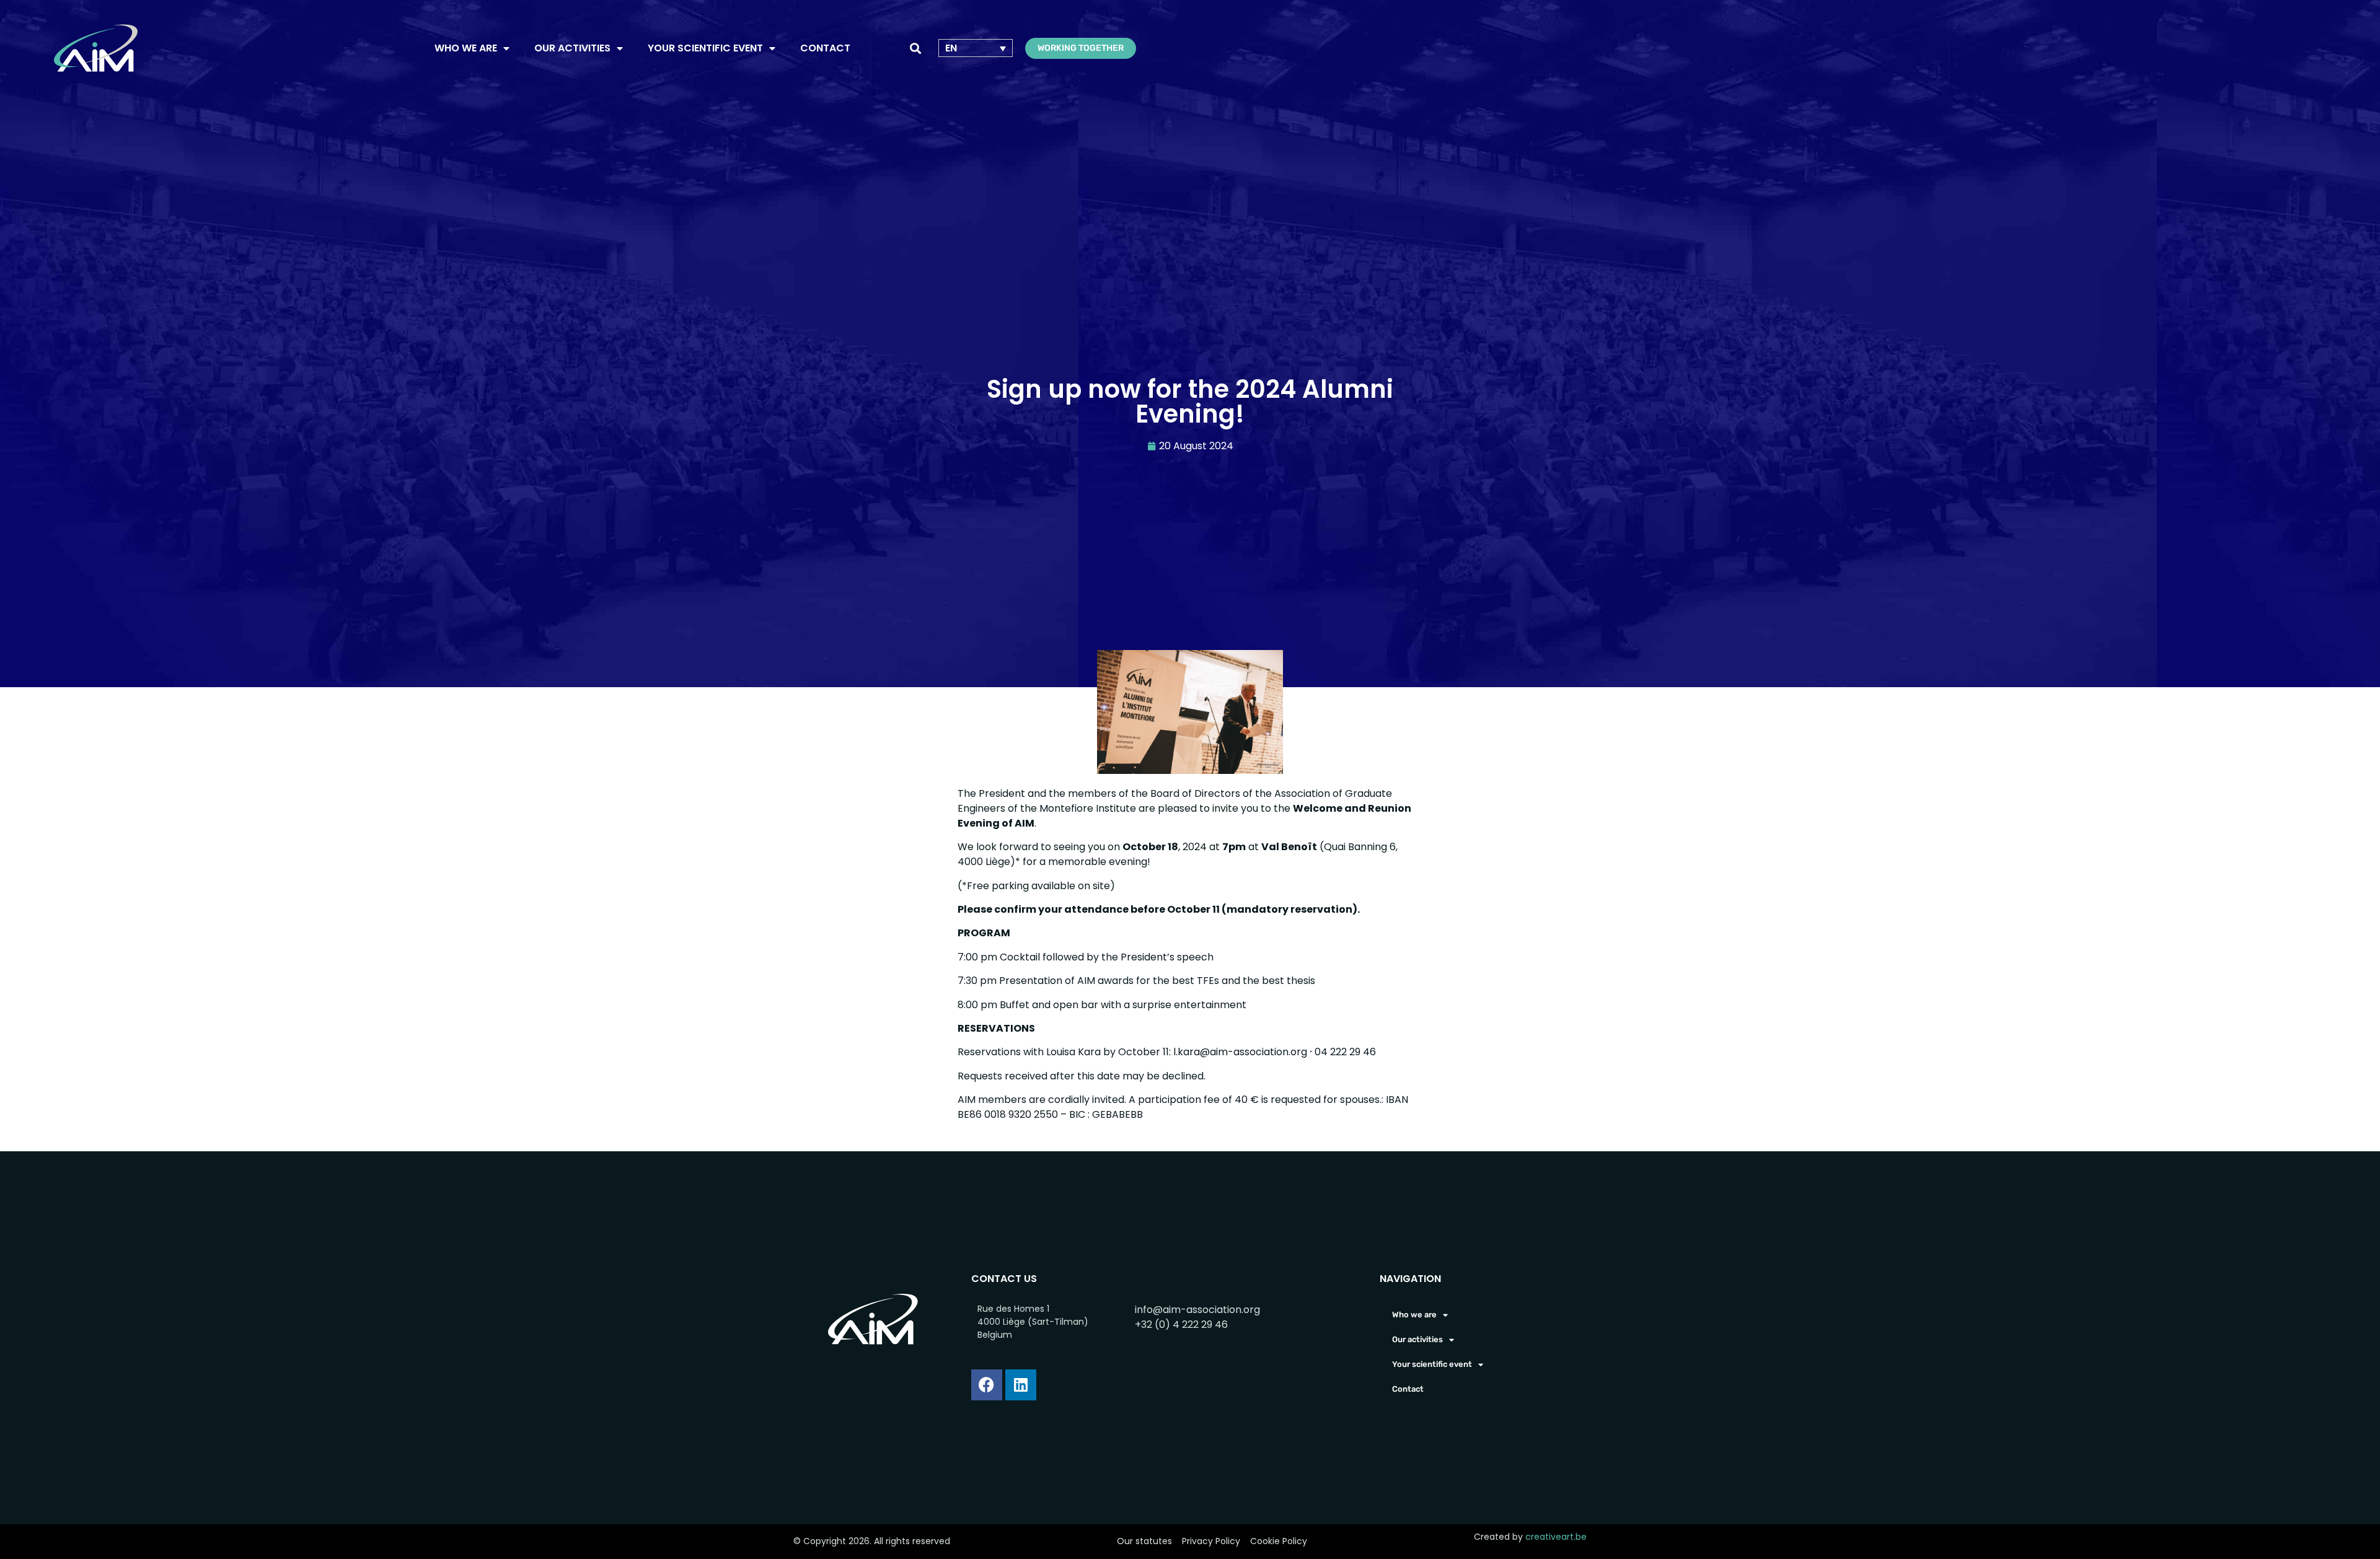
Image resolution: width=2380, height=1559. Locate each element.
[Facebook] (987, 1385)
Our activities (572, 48)
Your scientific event (705, 48)
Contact (825, 48)
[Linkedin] (1021, 1385)
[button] (916, 48)
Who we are (466, 48)
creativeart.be (1556, 1537)
